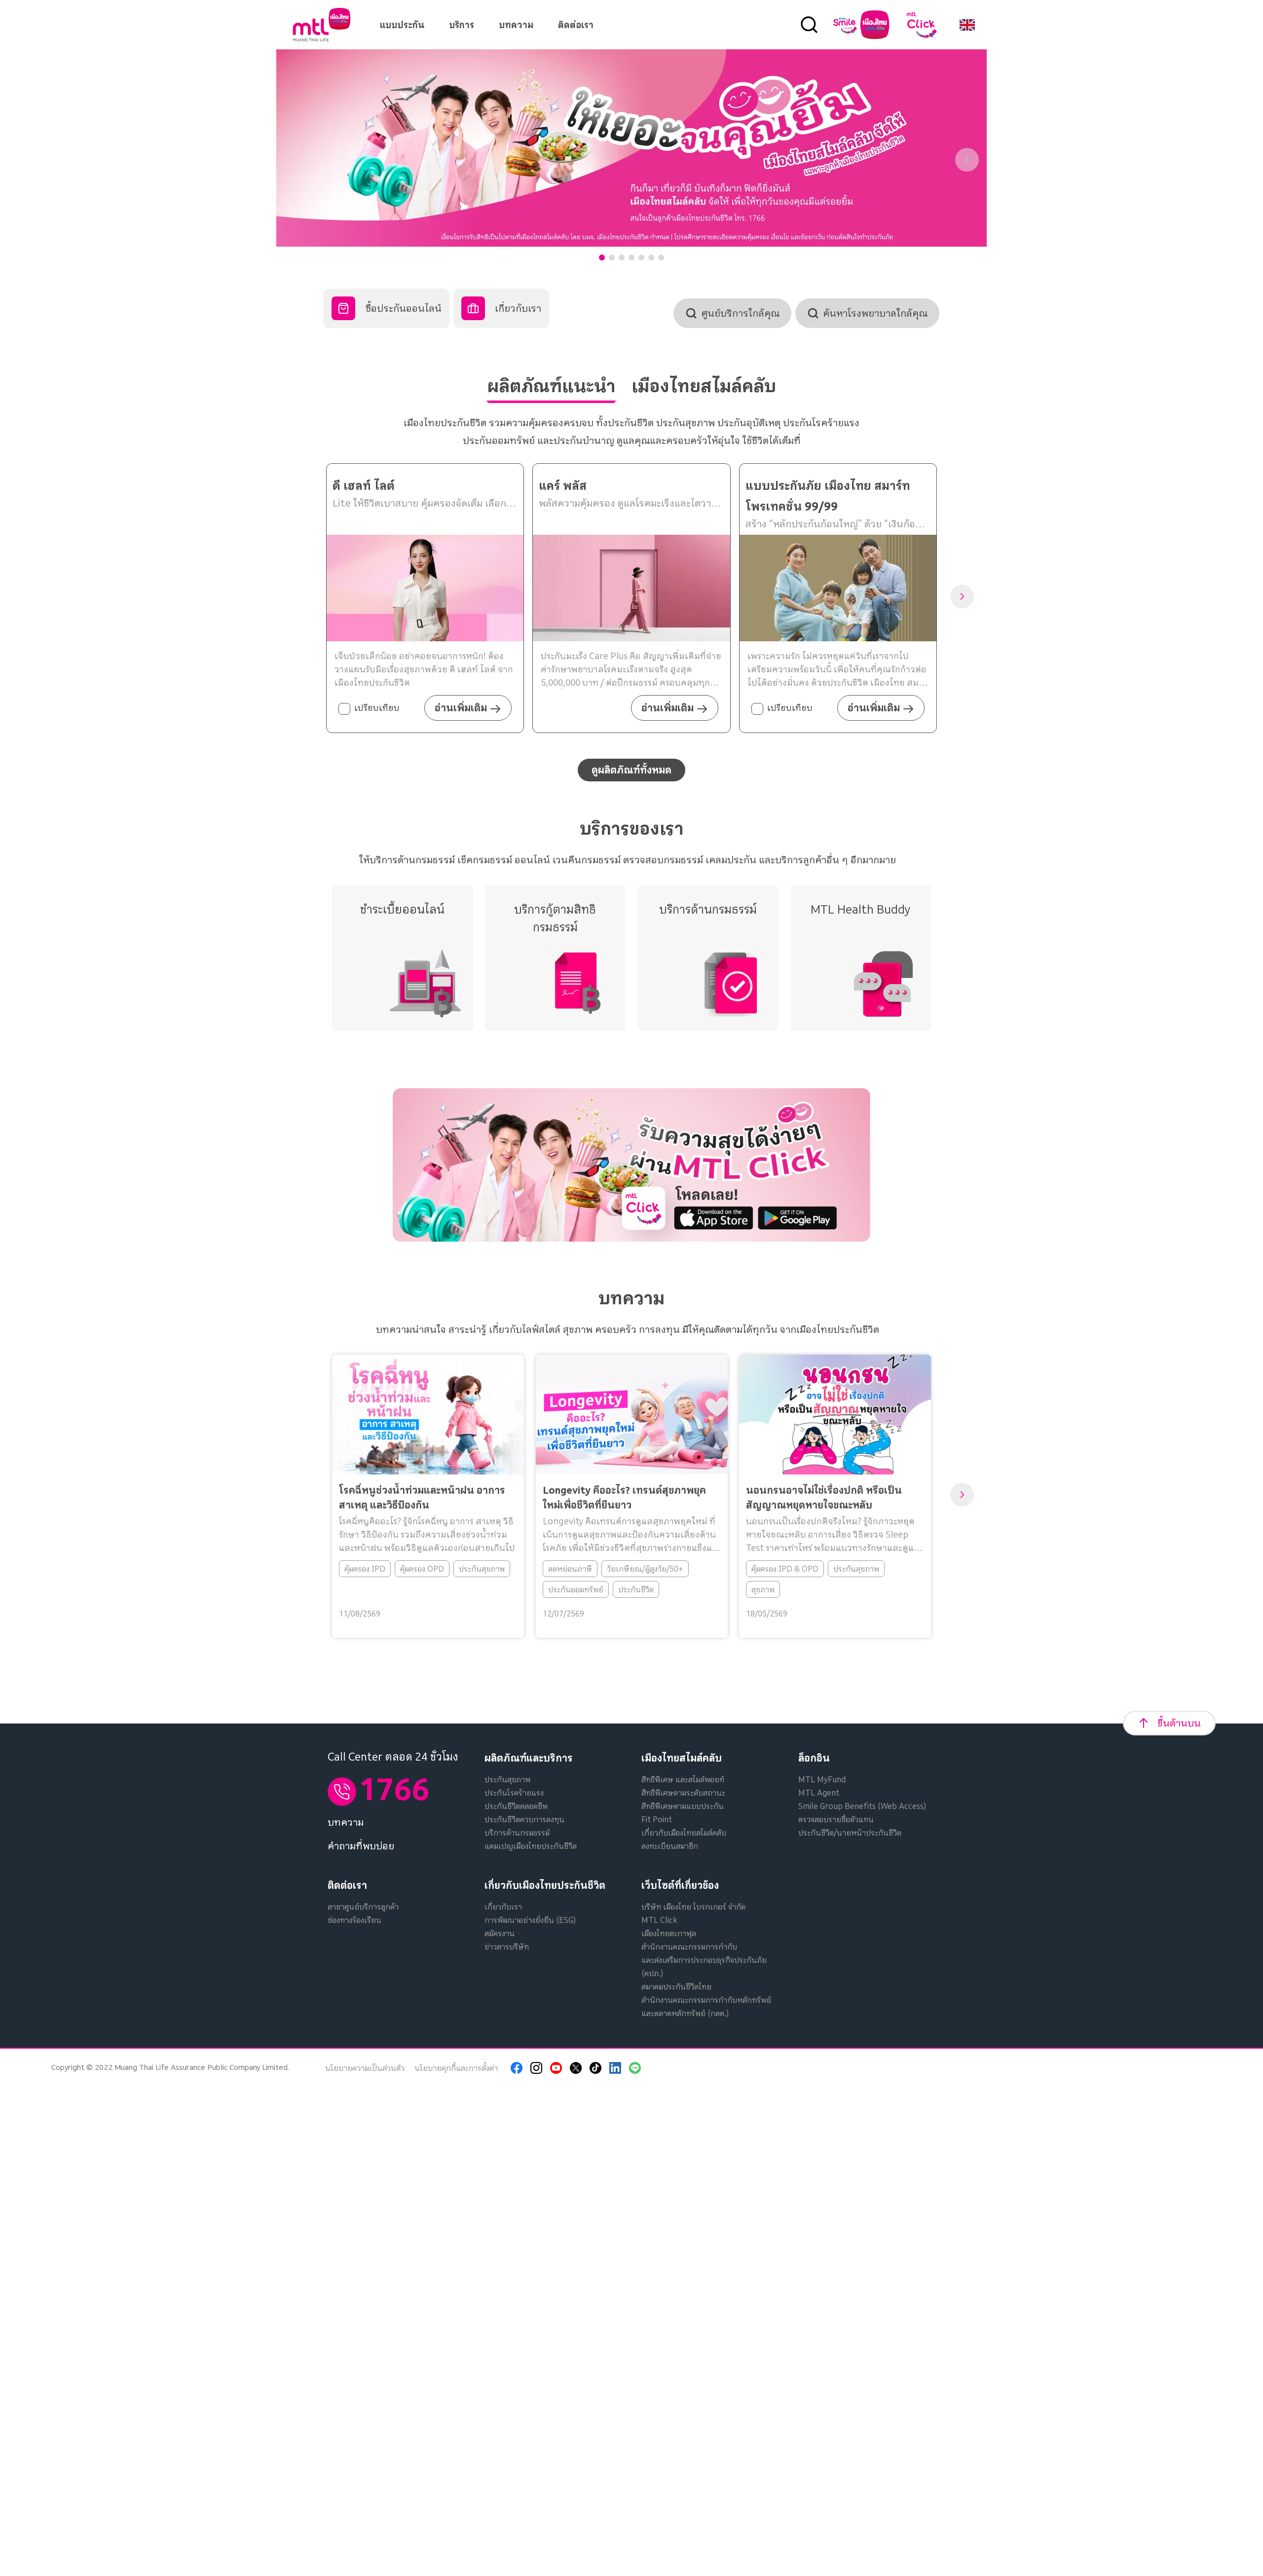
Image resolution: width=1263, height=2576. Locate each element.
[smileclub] (861, 25)
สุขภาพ (763, 1589)
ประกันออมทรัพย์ (575, 1589)
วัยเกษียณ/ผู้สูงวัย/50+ (645, 1569)
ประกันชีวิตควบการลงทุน (524, 1819)
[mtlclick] (922, 25)
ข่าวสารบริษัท (507, 1947)
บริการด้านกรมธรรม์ (517, 1833)
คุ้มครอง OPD (422, 1569)
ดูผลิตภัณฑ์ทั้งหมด (631, 770)
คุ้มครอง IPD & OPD (785, 1569)
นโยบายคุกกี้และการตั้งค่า (456, 2068)
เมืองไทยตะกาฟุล (669, 1933)
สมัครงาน (500, 1933)
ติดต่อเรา (576, 25)
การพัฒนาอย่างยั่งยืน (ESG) (530, 1920)
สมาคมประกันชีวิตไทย (676, 1987)
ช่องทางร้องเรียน (354, 1920)
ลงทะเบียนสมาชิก (670, 1846)
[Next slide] (967, 160)
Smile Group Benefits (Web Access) (862, 1806)
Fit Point (657, 1819)
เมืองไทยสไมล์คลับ (682, 1758)
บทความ (516, 25)
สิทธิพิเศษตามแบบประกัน (683, 1806)
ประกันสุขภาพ (482, 1569)
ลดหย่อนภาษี (570, 1569)
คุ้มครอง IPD (365, 1569)
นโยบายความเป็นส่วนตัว (365, 2068)
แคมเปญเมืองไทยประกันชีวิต (531, 1846)
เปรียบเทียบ (377, 708)
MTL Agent (819, 1793)
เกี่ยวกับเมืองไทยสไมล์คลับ (684, 1833)
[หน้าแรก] (322, 25)
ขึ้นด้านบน (1179, 1723)
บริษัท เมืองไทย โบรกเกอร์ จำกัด (693, 1907)
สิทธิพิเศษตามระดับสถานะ (683, 1793)
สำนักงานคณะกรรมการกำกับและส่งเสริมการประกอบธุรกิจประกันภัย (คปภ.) (704, 1960)
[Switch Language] (967, 25)
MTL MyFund (822, 1779)
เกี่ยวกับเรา (503, 1907)
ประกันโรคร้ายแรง (514, 1793)
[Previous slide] (296, 160)
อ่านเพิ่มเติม (461, 708)
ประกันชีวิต (635, 1589)
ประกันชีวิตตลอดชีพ (516, 1806)
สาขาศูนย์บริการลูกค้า (363, 1907)
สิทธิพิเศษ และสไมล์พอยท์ (683, 1779)
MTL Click (659, 1920)
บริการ (462, 25)
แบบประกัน (402, 25)
